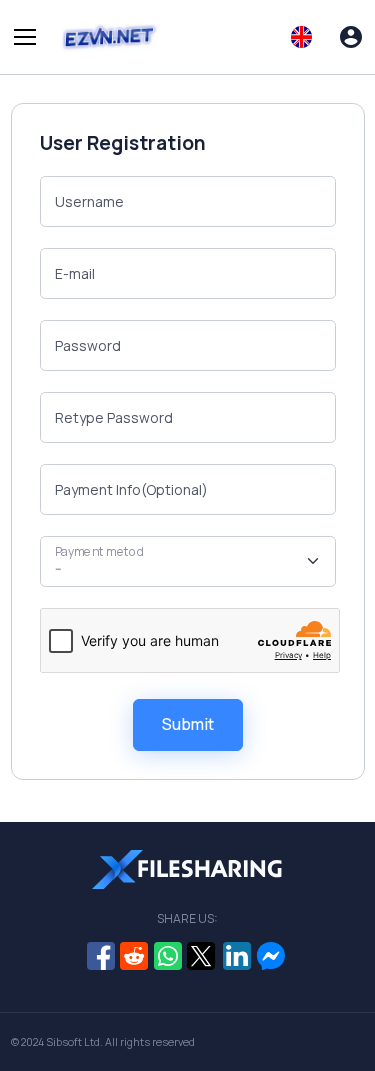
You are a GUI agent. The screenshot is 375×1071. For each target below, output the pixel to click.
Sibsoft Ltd (73, 1042)
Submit (188, 724)
